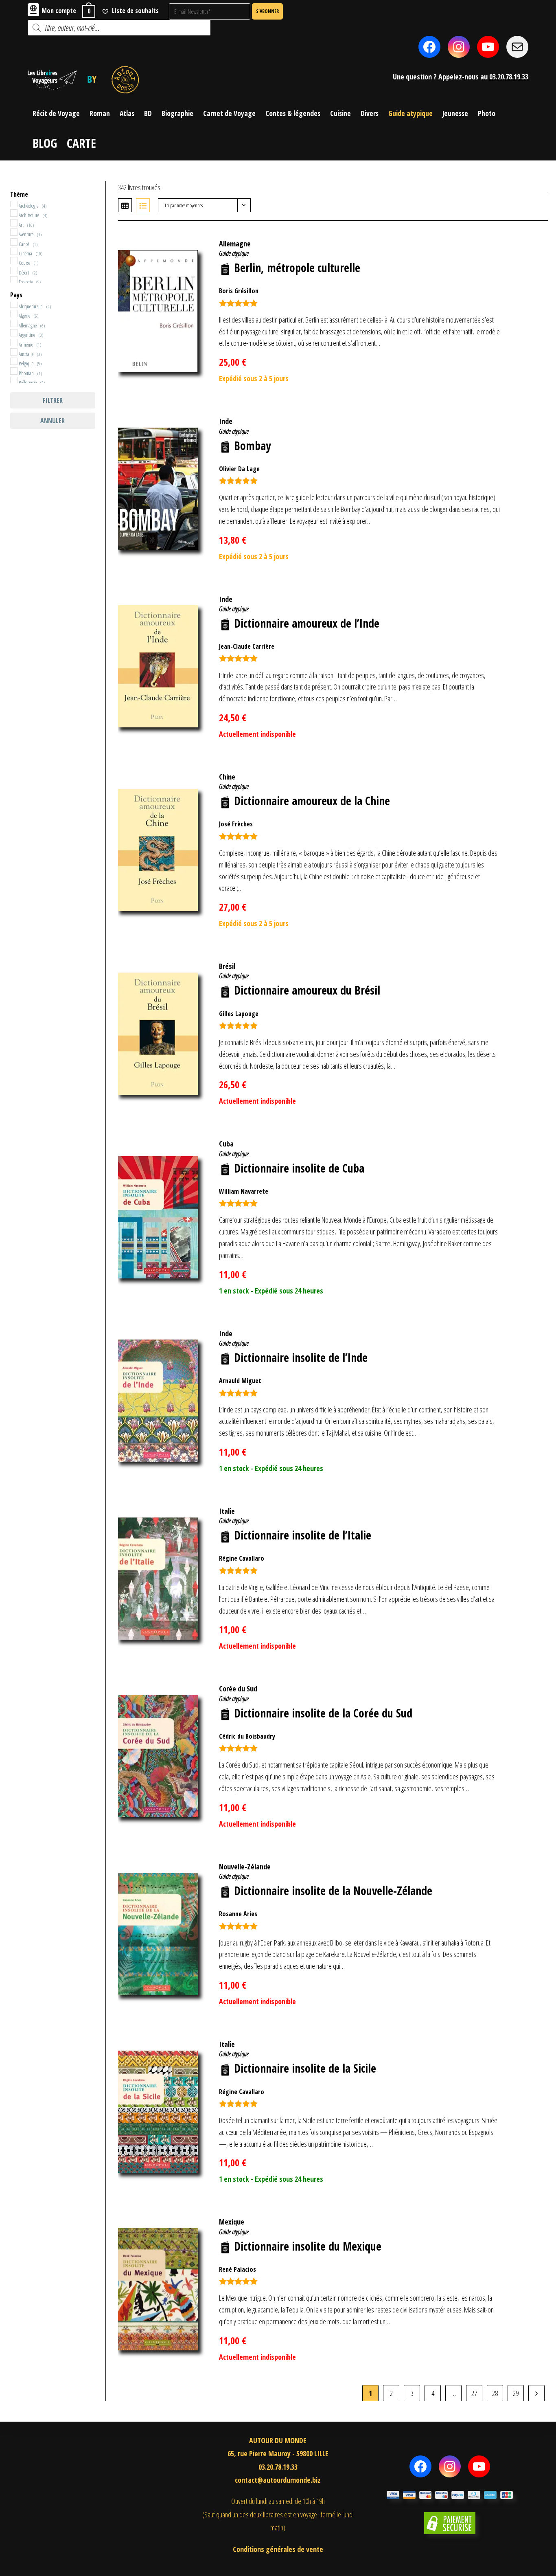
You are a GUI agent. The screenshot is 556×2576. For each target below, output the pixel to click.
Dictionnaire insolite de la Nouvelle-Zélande (333, 1891)
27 (474, 2393)
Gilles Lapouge (239, 1014)
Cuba (226, 1144)
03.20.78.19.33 (509, 77)
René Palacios (238, 2269)
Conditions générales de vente (278, 2549)
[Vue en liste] (143, 205)
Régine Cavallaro (242, 1558)
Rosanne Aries (238, 1914)
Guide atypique (234, 253)
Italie (227, 1511)
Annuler (53, 421)
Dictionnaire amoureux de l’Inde (307, 623)
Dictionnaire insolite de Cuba (299, 1168)
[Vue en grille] (125, 205)
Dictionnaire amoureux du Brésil (307, 990)
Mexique (232, 2222)
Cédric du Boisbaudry (247, 1736)
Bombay (252, 446)
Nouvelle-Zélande (245, 1867)
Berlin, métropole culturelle (297, 268)
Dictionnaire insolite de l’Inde (301, 1357)
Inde (226, 421)
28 (495, 2393)
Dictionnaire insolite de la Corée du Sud (323, 1713)
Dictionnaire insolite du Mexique (308, 2246)
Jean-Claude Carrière (247, 646)
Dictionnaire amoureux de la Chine (312, 801)
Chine (227, 777)
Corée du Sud (238, 1689)
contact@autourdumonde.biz (278, 2480)
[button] (529, 239)
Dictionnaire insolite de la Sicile (305, 2068)
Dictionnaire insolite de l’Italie (303, 1535)
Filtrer (53, 400)
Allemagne (235, 244)
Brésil (227, 966)
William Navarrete (244, 1191)
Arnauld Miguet (240, 1381)
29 (516, 2393)
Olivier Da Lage (239, 469)
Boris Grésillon (239, 291)
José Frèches (236, 824)
